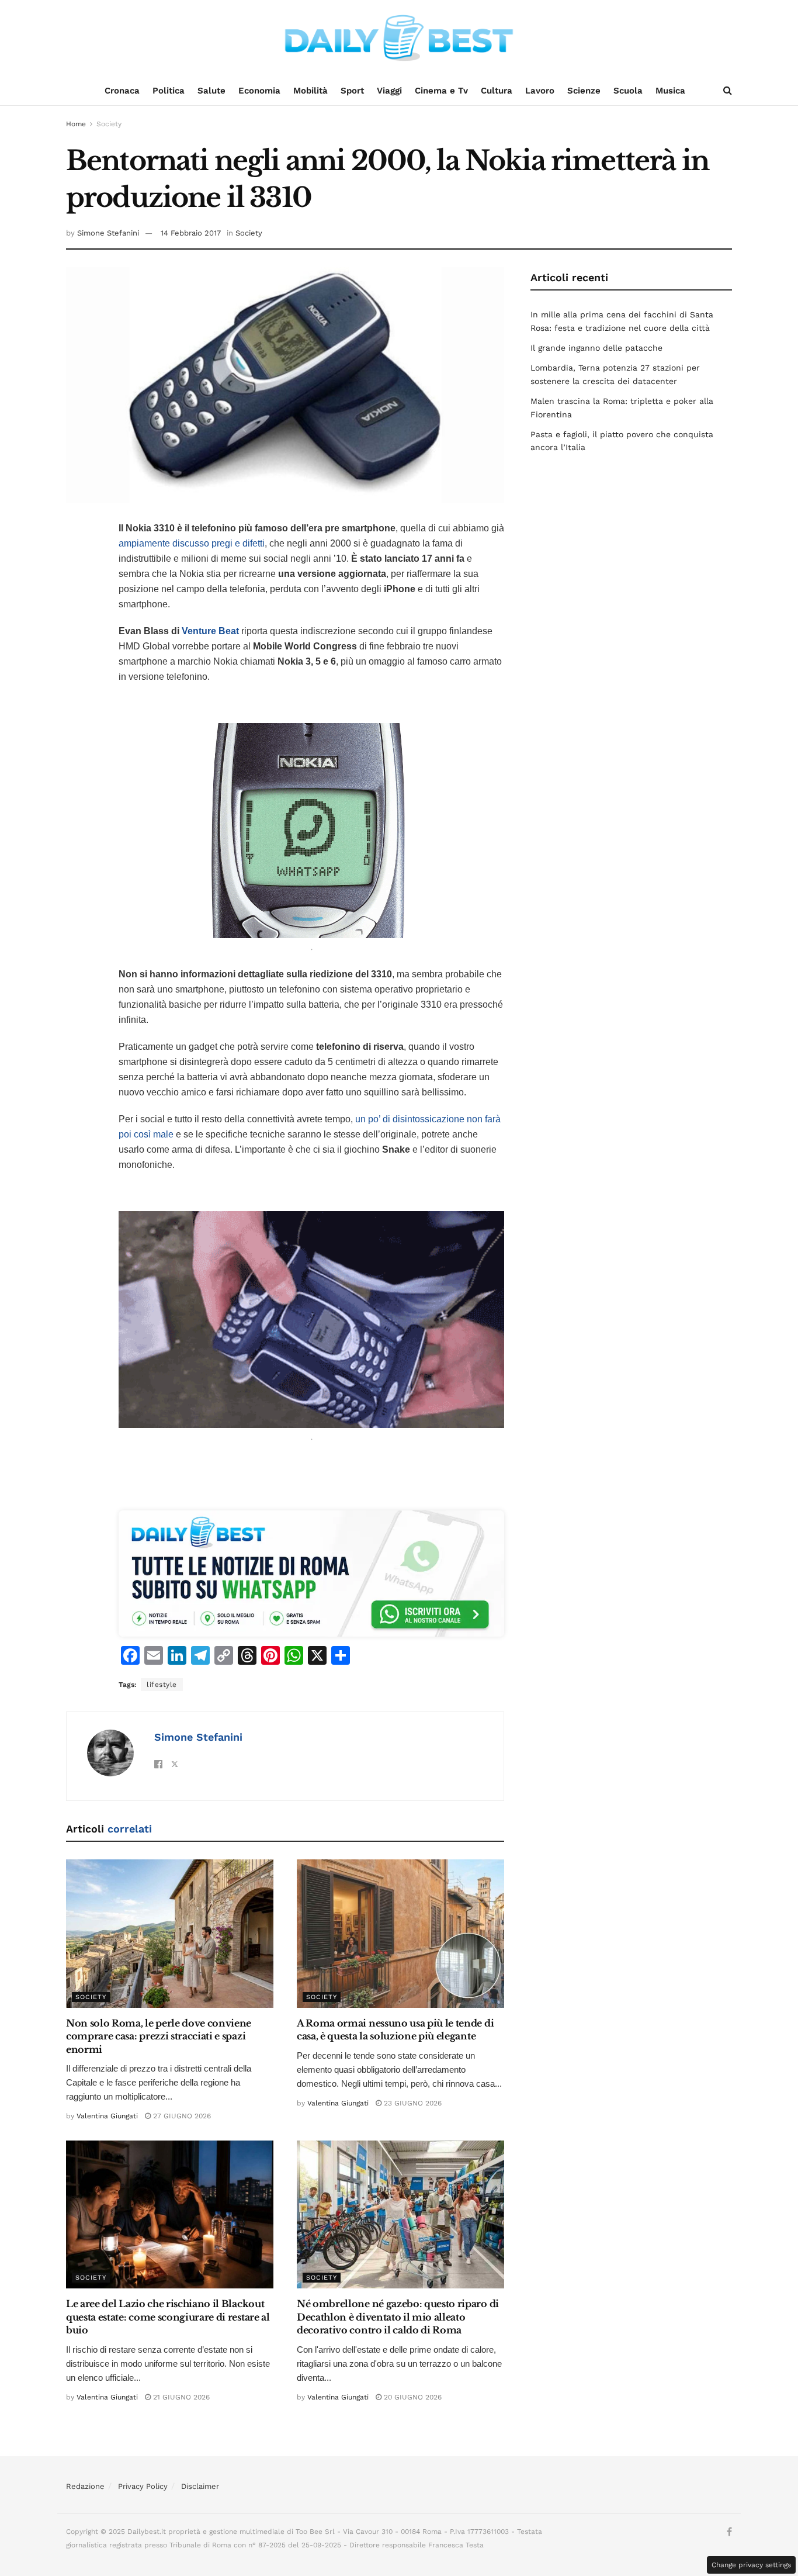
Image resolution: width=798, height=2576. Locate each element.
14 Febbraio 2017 (191, 233)
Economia (259, 91)
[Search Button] (728, 91)
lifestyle (162, 1685)
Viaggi (389, 91)
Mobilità (310, 91)
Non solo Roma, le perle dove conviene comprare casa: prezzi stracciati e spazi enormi (159, 2036)
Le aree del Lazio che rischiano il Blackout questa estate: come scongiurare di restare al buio (168, 2317)
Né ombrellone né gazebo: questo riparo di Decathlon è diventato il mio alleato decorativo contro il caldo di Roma (398, 2317)
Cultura (497, 91)
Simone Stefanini (108, 233)
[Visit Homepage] (399, 38)
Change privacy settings (751, 2565)
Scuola (628, 91)
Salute (211, 91)
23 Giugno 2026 (412, 2103)
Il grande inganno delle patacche (596, 348)
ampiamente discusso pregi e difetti (192, 543)
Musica (670, 91)
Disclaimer (200, 2486)
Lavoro (540, 91)
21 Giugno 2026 (180, 2397)
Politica (169, 91)
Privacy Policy (143, 2486)
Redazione (85, 2486)
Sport (352, 91)
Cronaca (122, 91)
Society (109, 124)
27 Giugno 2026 (181, 2116)
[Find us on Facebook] (729, 2532)
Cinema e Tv (441, 91)
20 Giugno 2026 (412, 2397)
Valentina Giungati (107, 2116)
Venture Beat (210, 631)
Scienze (584, 91)
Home (76, 124)
